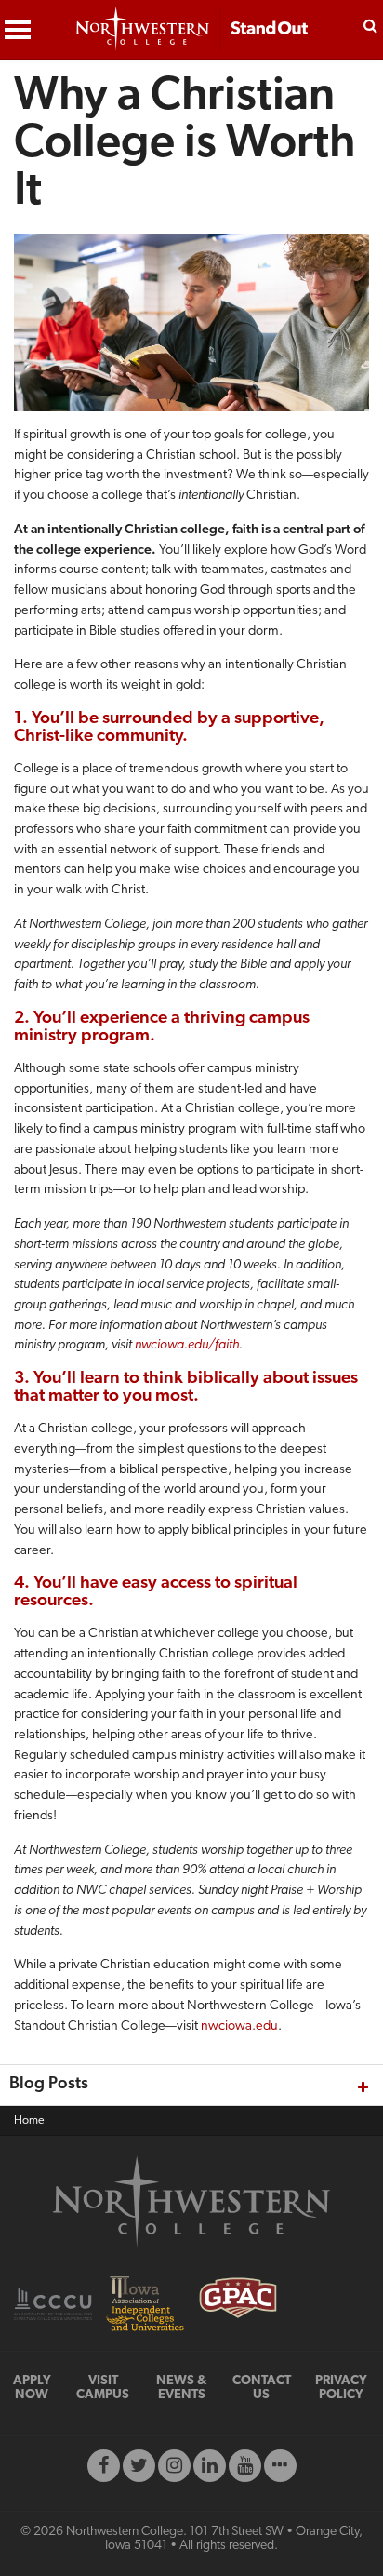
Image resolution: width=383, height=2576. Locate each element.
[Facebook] (104, 2466)
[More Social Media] (280, 2466)
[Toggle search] (370, 24)
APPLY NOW (32, 2388)
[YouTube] (245, 2466)
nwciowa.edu (239, 2026)
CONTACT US (262, 2388)
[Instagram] (174, 2466)
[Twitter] (139, 2466)
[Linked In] (210, 2466)
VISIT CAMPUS (103, 2388)
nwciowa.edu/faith (187, 1345)
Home (29, 2121)
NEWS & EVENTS (182, 2388)
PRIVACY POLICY (341, 2388)
